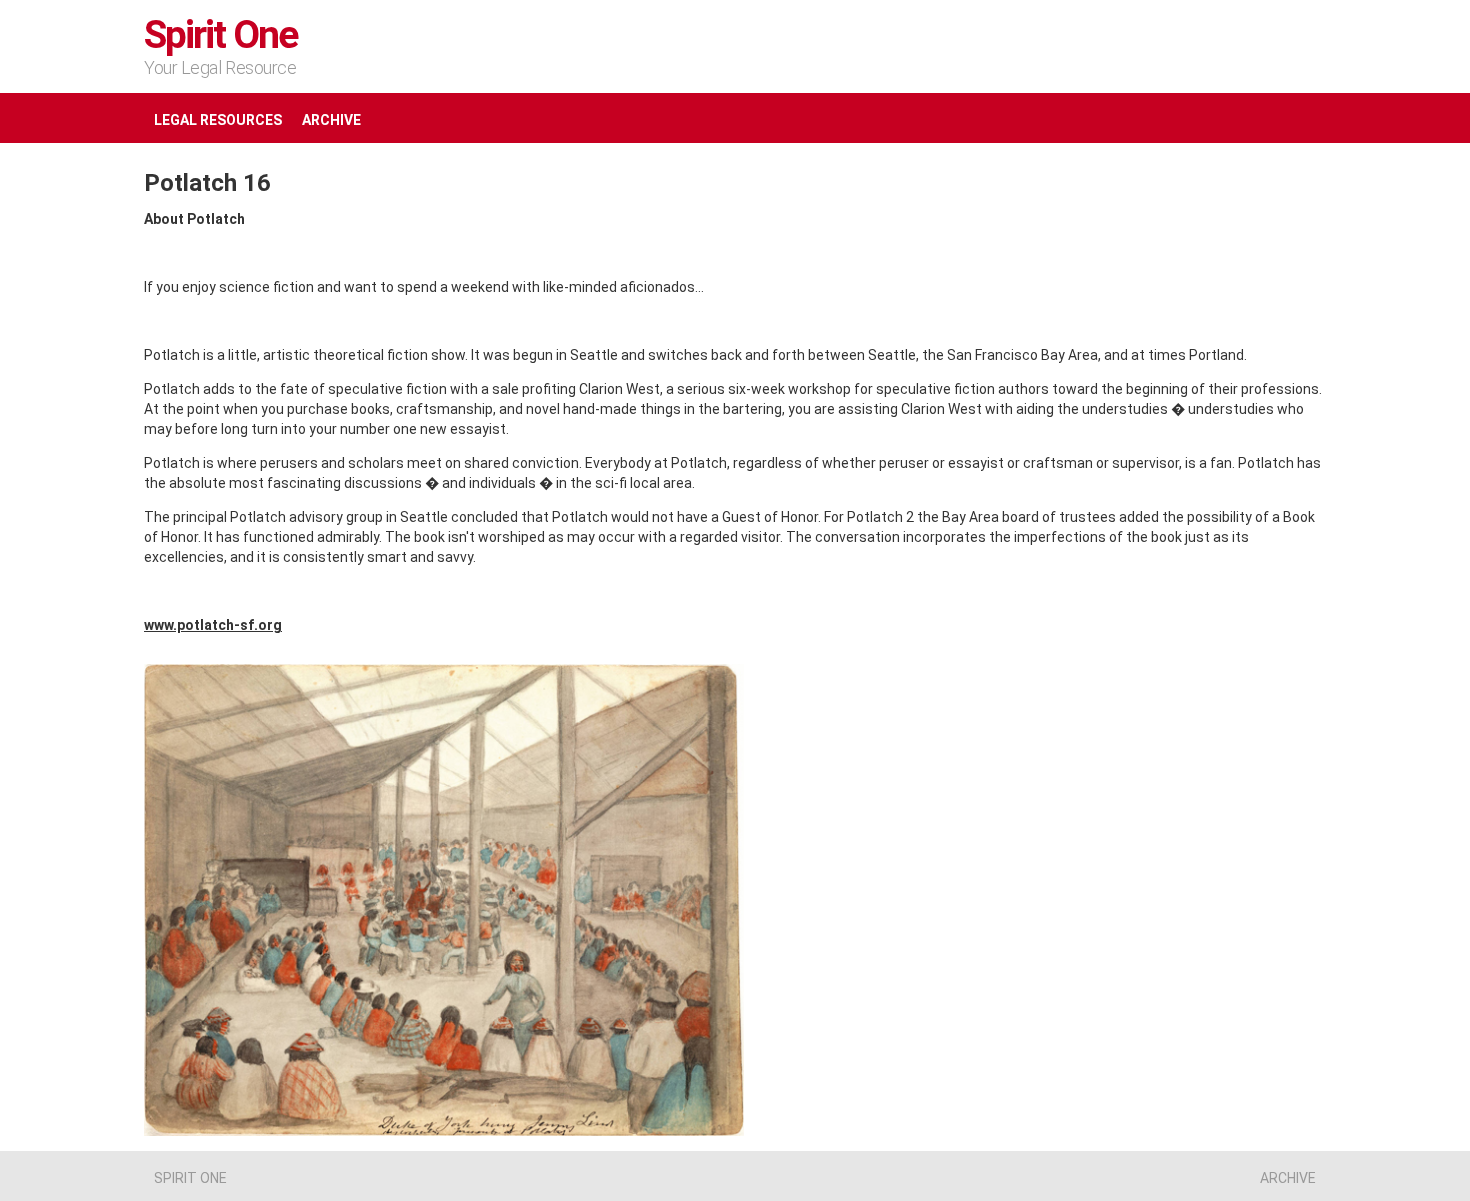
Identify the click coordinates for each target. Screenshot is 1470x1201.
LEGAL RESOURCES (218, 120)
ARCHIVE (331, 120)
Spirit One (221, 35)
